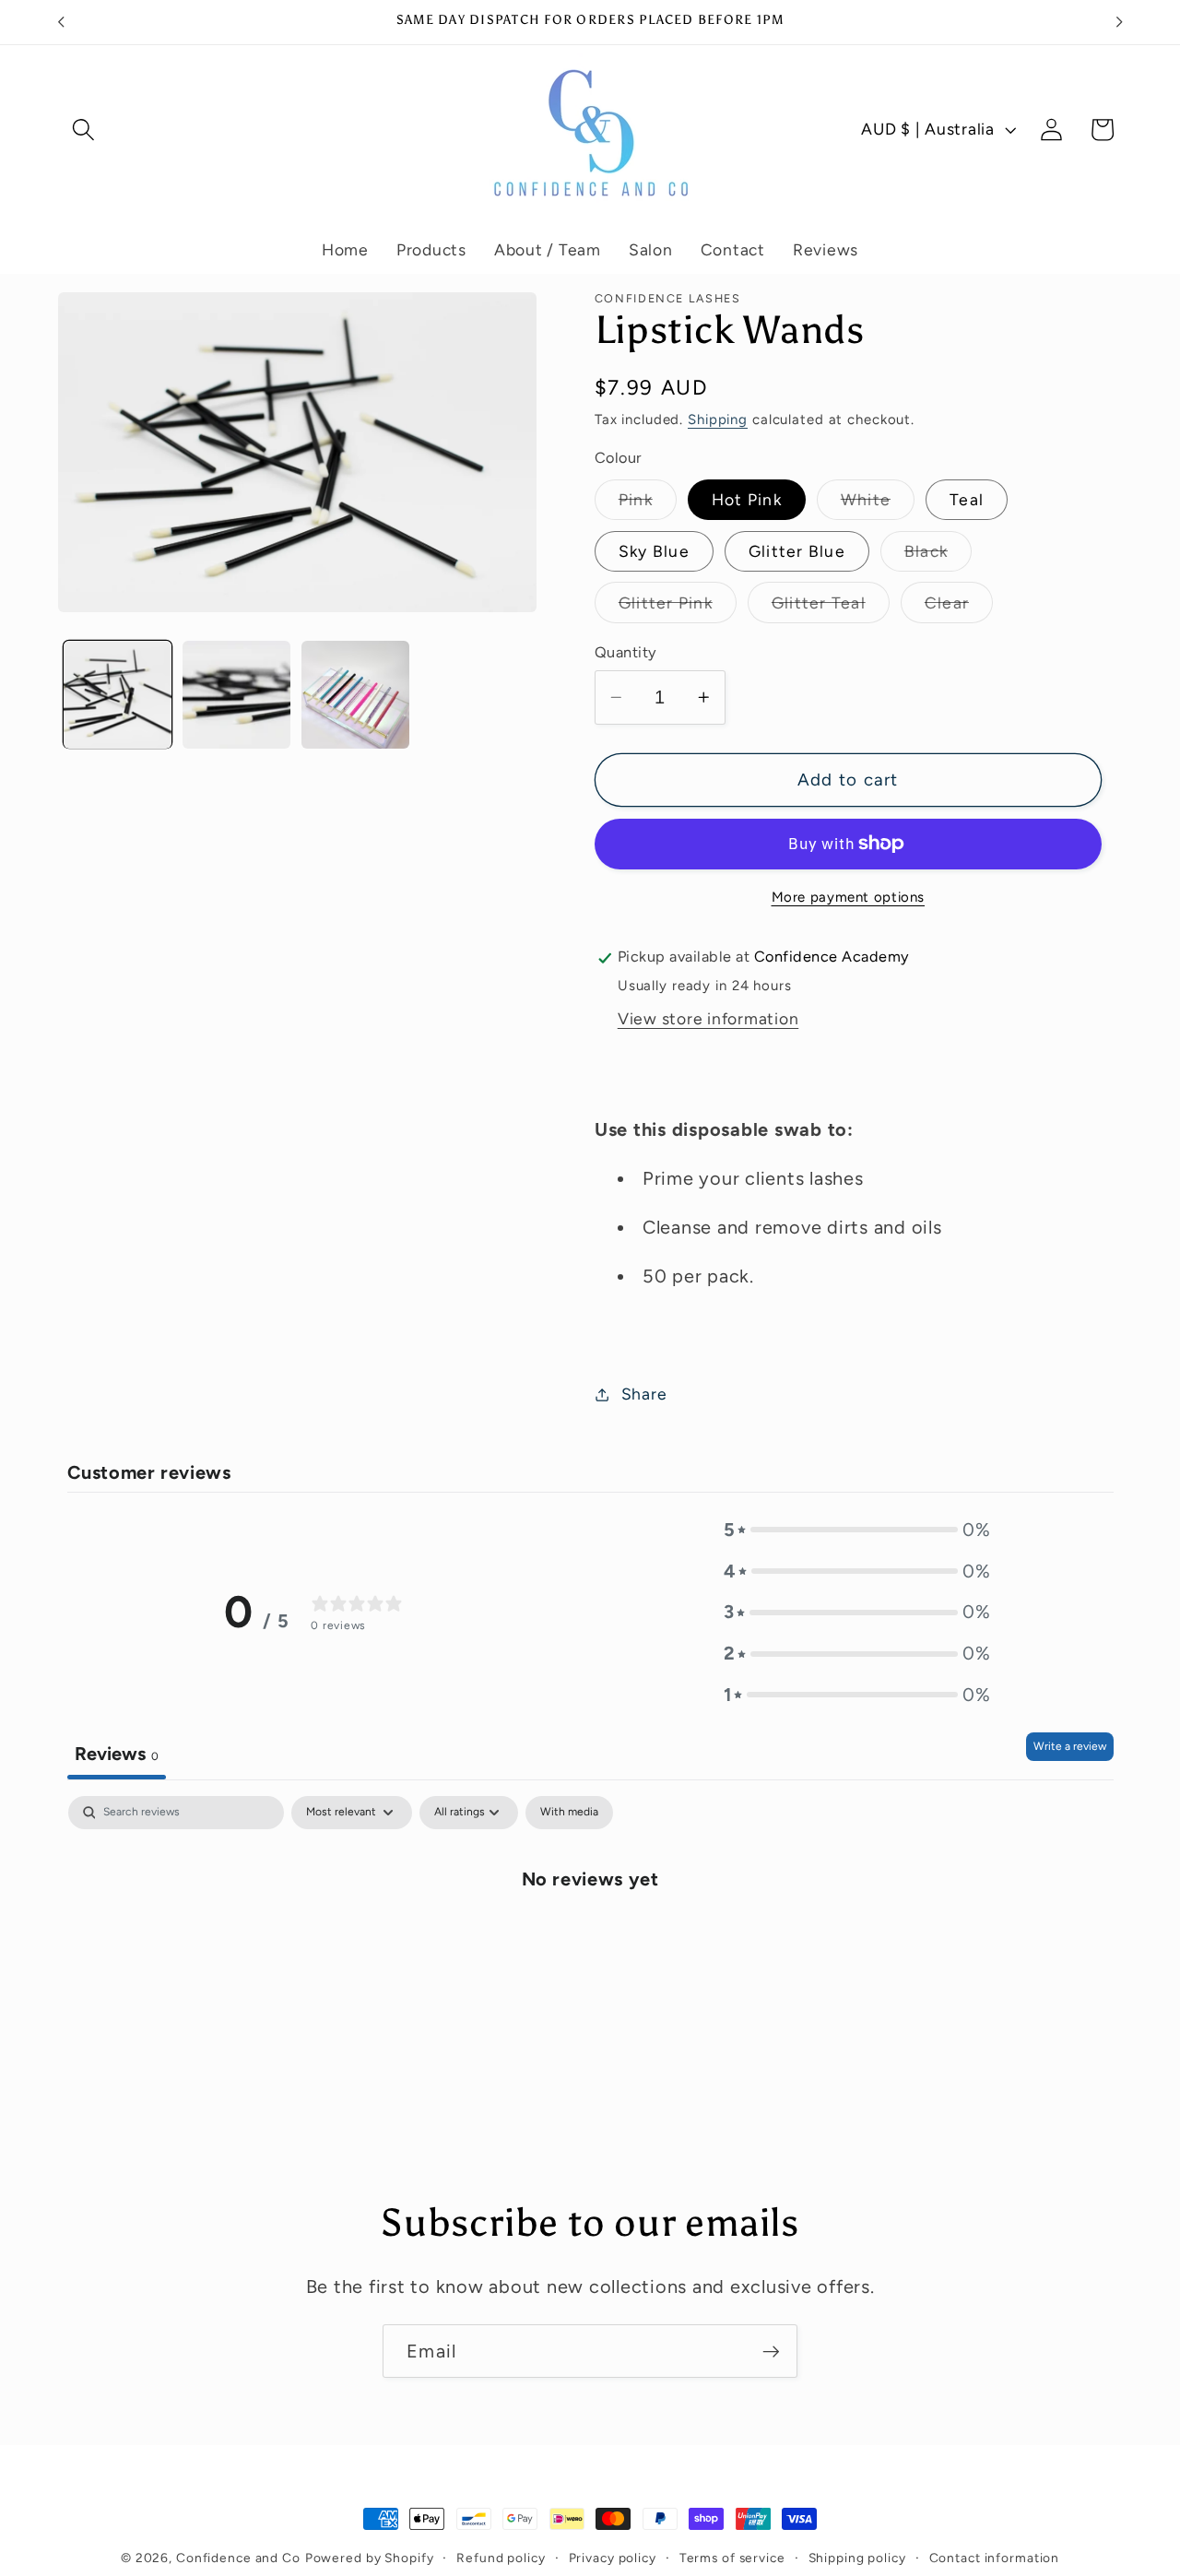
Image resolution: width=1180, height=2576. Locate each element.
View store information (708, 1019)
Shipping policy (857, 2558)
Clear (959, 608)
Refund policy (501, 2558)
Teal (967, 500)
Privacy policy (613, 2558)
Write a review (1070, 1746)
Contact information (995, 2558)
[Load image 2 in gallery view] (236, 695)
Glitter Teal (831, 608)
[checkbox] (569, 1813)
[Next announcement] (1119, 22)
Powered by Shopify (370, 2558)
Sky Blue (654, 551)
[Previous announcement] (61, 22)
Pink (648, 505)
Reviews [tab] (117, 1754)
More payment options (849, 897)
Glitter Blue (797, 551)
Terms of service (732, 2558)
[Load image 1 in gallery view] (118, 695)
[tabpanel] (590, 1939)
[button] (83, 130)
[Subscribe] (771, 2351)
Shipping (718, 419)
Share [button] (644, 1394)
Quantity (626, 652)
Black (938, 556)
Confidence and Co (238, 2558)
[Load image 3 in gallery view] (355, 695)
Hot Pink (747, 500)
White (878, 505)
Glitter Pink (678, 608)
